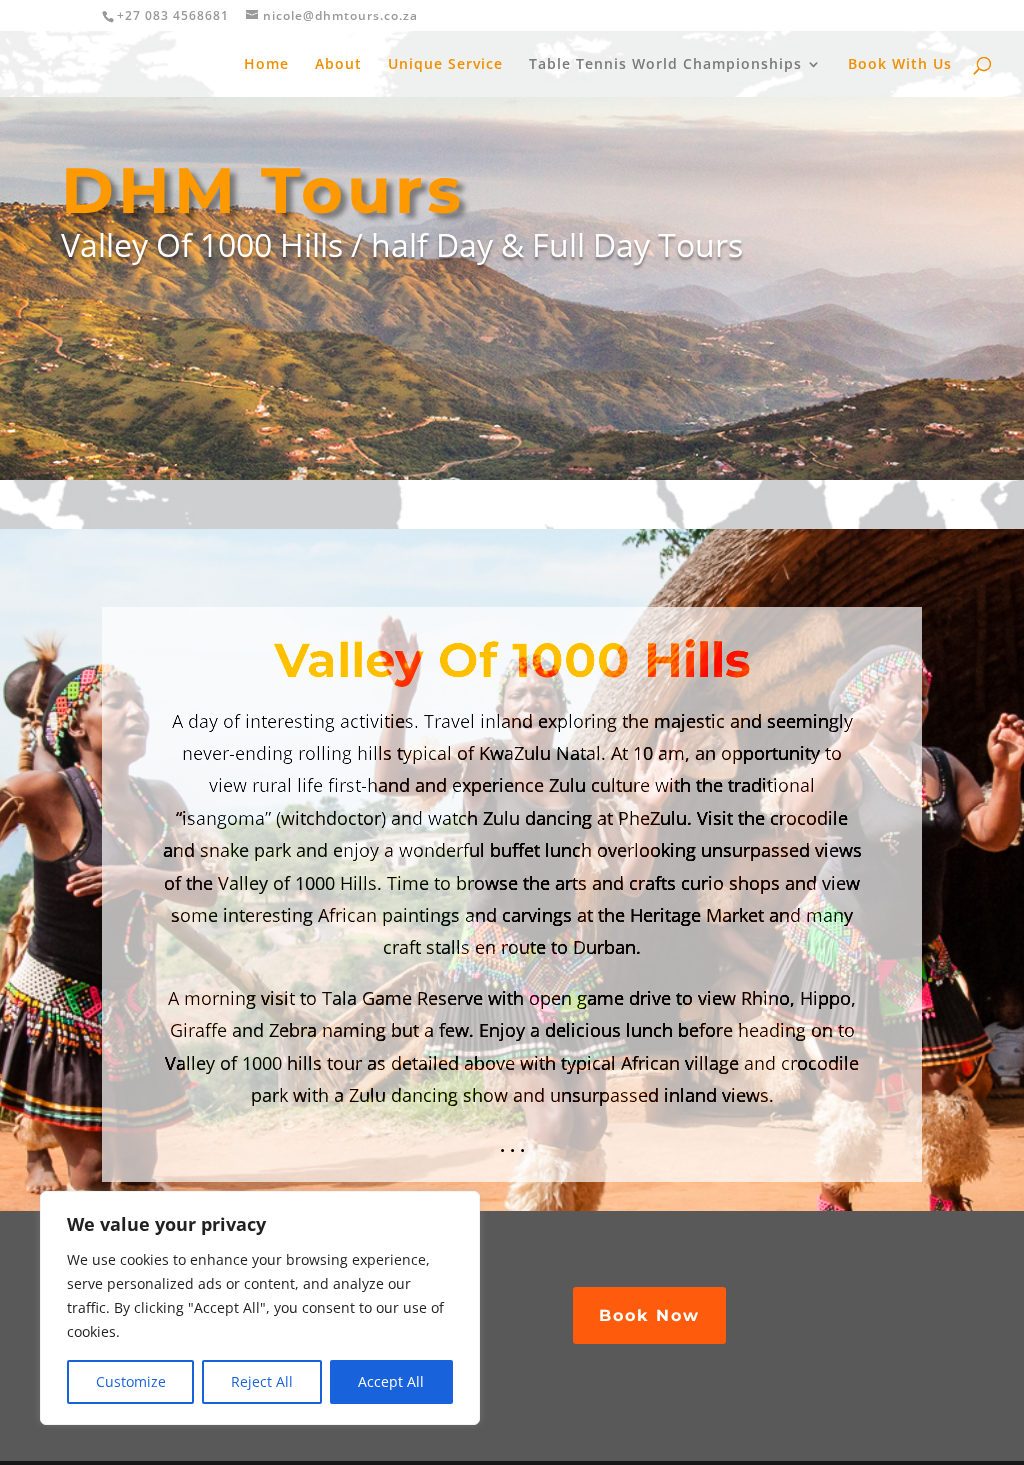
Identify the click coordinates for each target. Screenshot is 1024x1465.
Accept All (391, 1381)
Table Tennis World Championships (665, 65)
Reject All (262, 1381)
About (338, 65)
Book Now (649, 1315)
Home (266, 65)
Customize (131, 1381)
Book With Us (900, 65)
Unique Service (445, 65)
